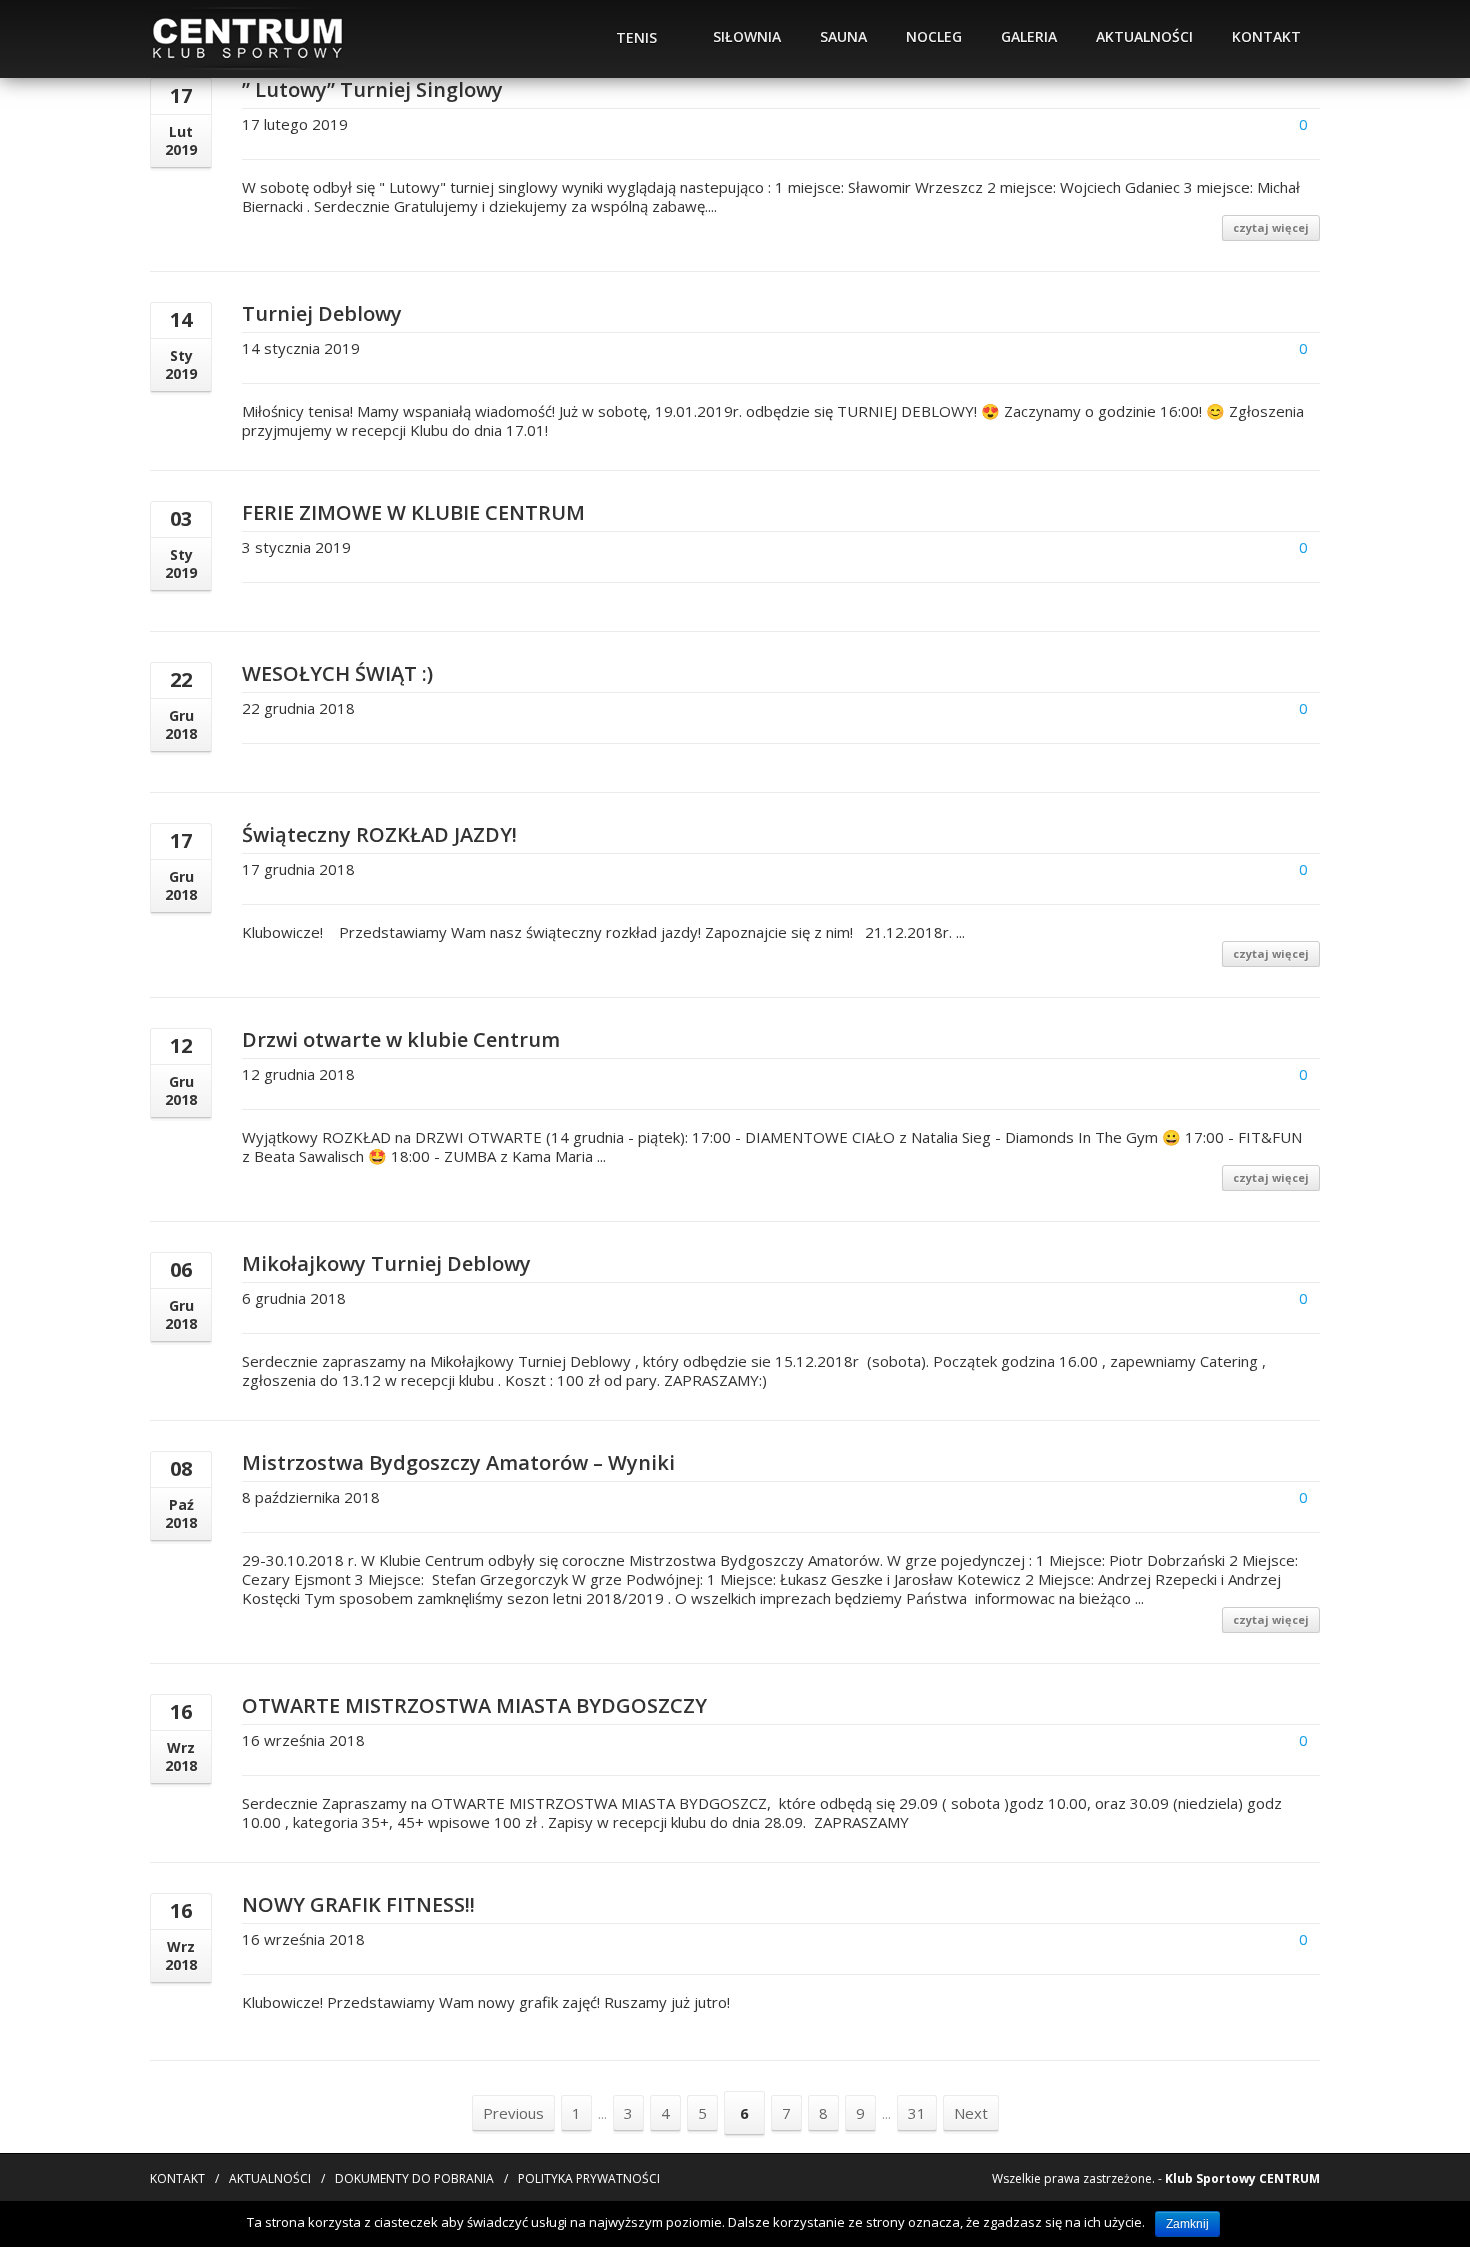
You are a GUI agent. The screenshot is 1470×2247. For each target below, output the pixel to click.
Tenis (636, 37)
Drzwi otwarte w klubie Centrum (401, 1039)
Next (971, 2113)
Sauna (843, 36)
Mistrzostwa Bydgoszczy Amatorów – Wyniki (458, 1462)
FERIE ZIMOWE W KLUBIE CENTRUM (413, 512)
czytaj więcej (1271, 227)
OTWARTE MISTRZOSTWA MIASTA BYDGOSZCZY (474, 1705)
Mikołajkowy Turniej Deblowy (386, 1263)
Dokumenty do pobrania (414, 2178)
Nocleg (934, 36)
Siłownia (747, 36)
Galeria (1029, 36)
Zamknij (1187, 2224)
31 (917, 2113)
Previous (513, 2113)
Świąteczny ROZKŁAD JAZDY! (379, 834)
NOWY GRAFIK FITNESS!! (358, 1904)
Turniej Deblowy (322, 313)
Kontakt (1266, 36)
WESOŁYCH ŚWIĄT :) (337, 673)
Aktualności (1144, 36)
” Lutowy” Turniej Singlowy (372, 89)
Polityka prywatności (589, 2178)
